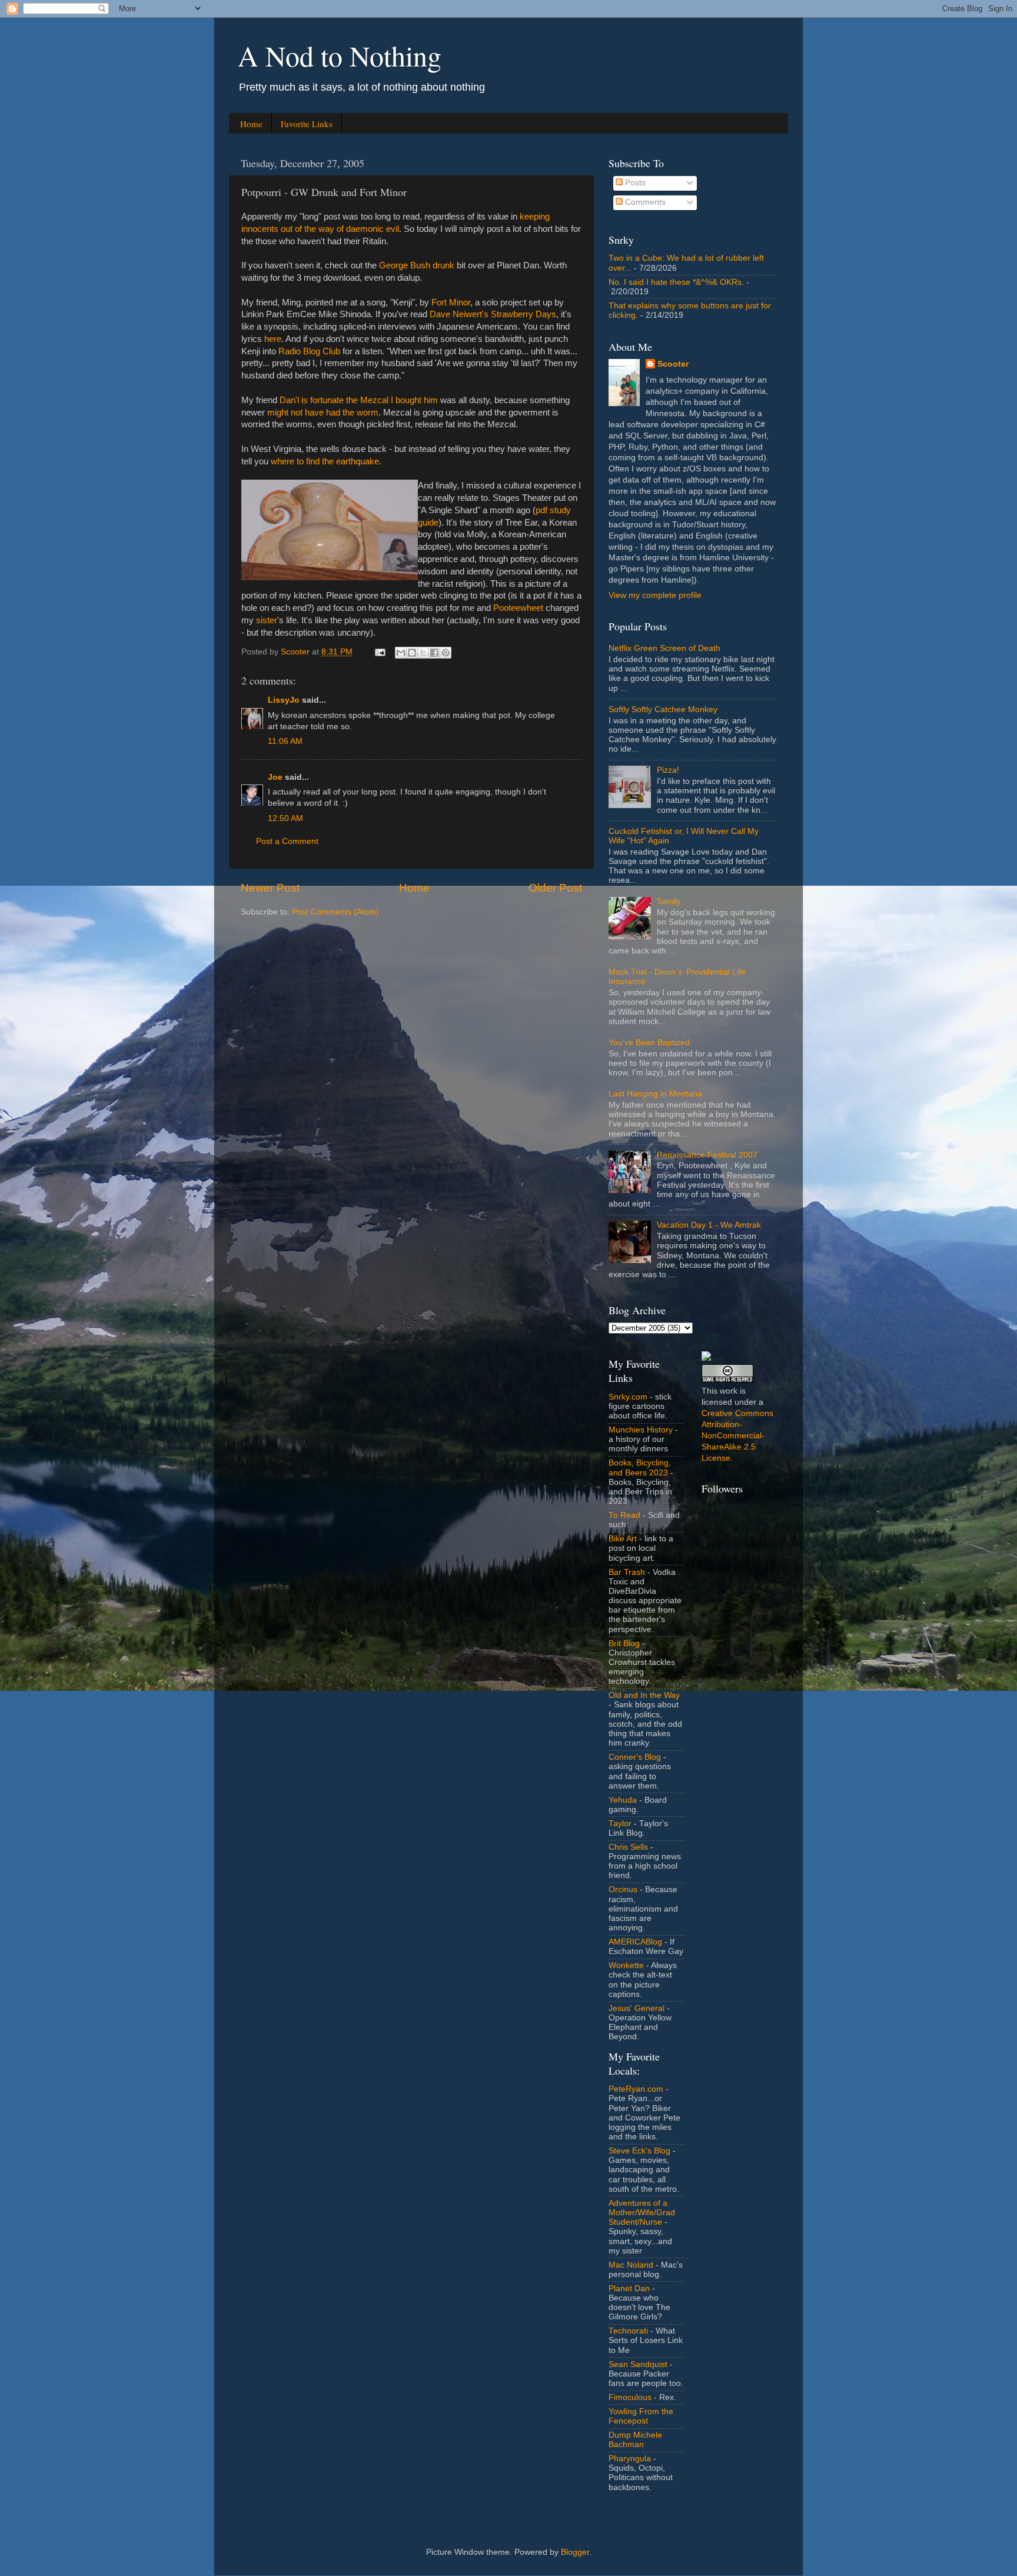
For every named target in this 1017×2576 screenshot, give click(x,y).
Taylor (620, 1824)
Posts (634, 183)
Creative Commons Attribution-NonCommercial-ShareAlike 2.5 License (737, 1436)
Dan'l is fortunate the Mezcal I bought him (359, 400)
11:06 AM (285, 741)
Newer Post (270, 888)
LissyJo (284, 700)
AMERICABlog (635, 1942)
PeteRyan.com (636, 2089)
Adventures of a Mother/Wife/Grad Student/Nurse (642, 2213)
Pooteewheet (518, 608)
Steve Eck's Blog (639, 2151)
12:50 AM (285, 818)
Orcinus (623, 1889)
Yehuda (623, 1800)
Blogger (575, 2552)
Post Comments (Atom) (335, 912)
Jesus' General (637, 2008)
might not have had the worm (323, 413)
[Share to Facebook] (434, 653)
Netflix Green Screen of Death (664, 648)
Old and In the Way (644, 1695)
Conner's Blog (635, 1757)
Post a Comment (287, 841)
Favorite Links (307, 124)
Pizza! (668, 770)
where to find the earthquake (325, 461)
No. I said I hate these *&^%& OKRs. (676, 282)
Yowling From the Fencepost (641, 2416)
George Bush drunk (417, 265)
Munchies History (641, 1430)
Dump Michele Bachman (635, 2440)
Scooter (673, 364)
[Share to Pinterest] (446, 653)
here (273, 339)
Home (251, 124)
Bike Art (623, 1539)
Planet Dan (629, 2289)
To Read (624, 1515)
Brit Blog (624, 1643)
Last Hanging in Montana (655, 1094)
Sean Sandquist (638, 2364)
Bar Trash (627, 1572)
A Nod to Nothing (340, 55)
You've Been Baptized (649, 1043)
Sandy (669, 901)
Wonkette (626, 1965)
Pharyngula (630, 2459)
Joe (275, 777)
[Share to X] (423, 653)
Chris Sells (628, 1847)
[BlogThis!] (412, 653)
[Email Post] (379, 652)
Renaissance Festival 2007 (707, 1155)
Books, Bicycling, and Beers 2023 (640, 1468)
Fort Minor (451, 303)
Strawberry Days (524, 314)
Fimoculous (630, 2397)
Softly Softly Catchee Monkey (663, 709)
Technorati (628, 2331)
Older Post (555, 888)
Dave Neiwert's (459, 314)
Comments (644, 202)
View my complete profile (655, 595)
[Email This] (401, 653)
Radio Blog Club (309, 351)
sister (267, 620)
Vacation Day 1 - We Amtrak (709, 1225)
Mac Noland (631, 2265)
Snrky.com (628, 1397)
